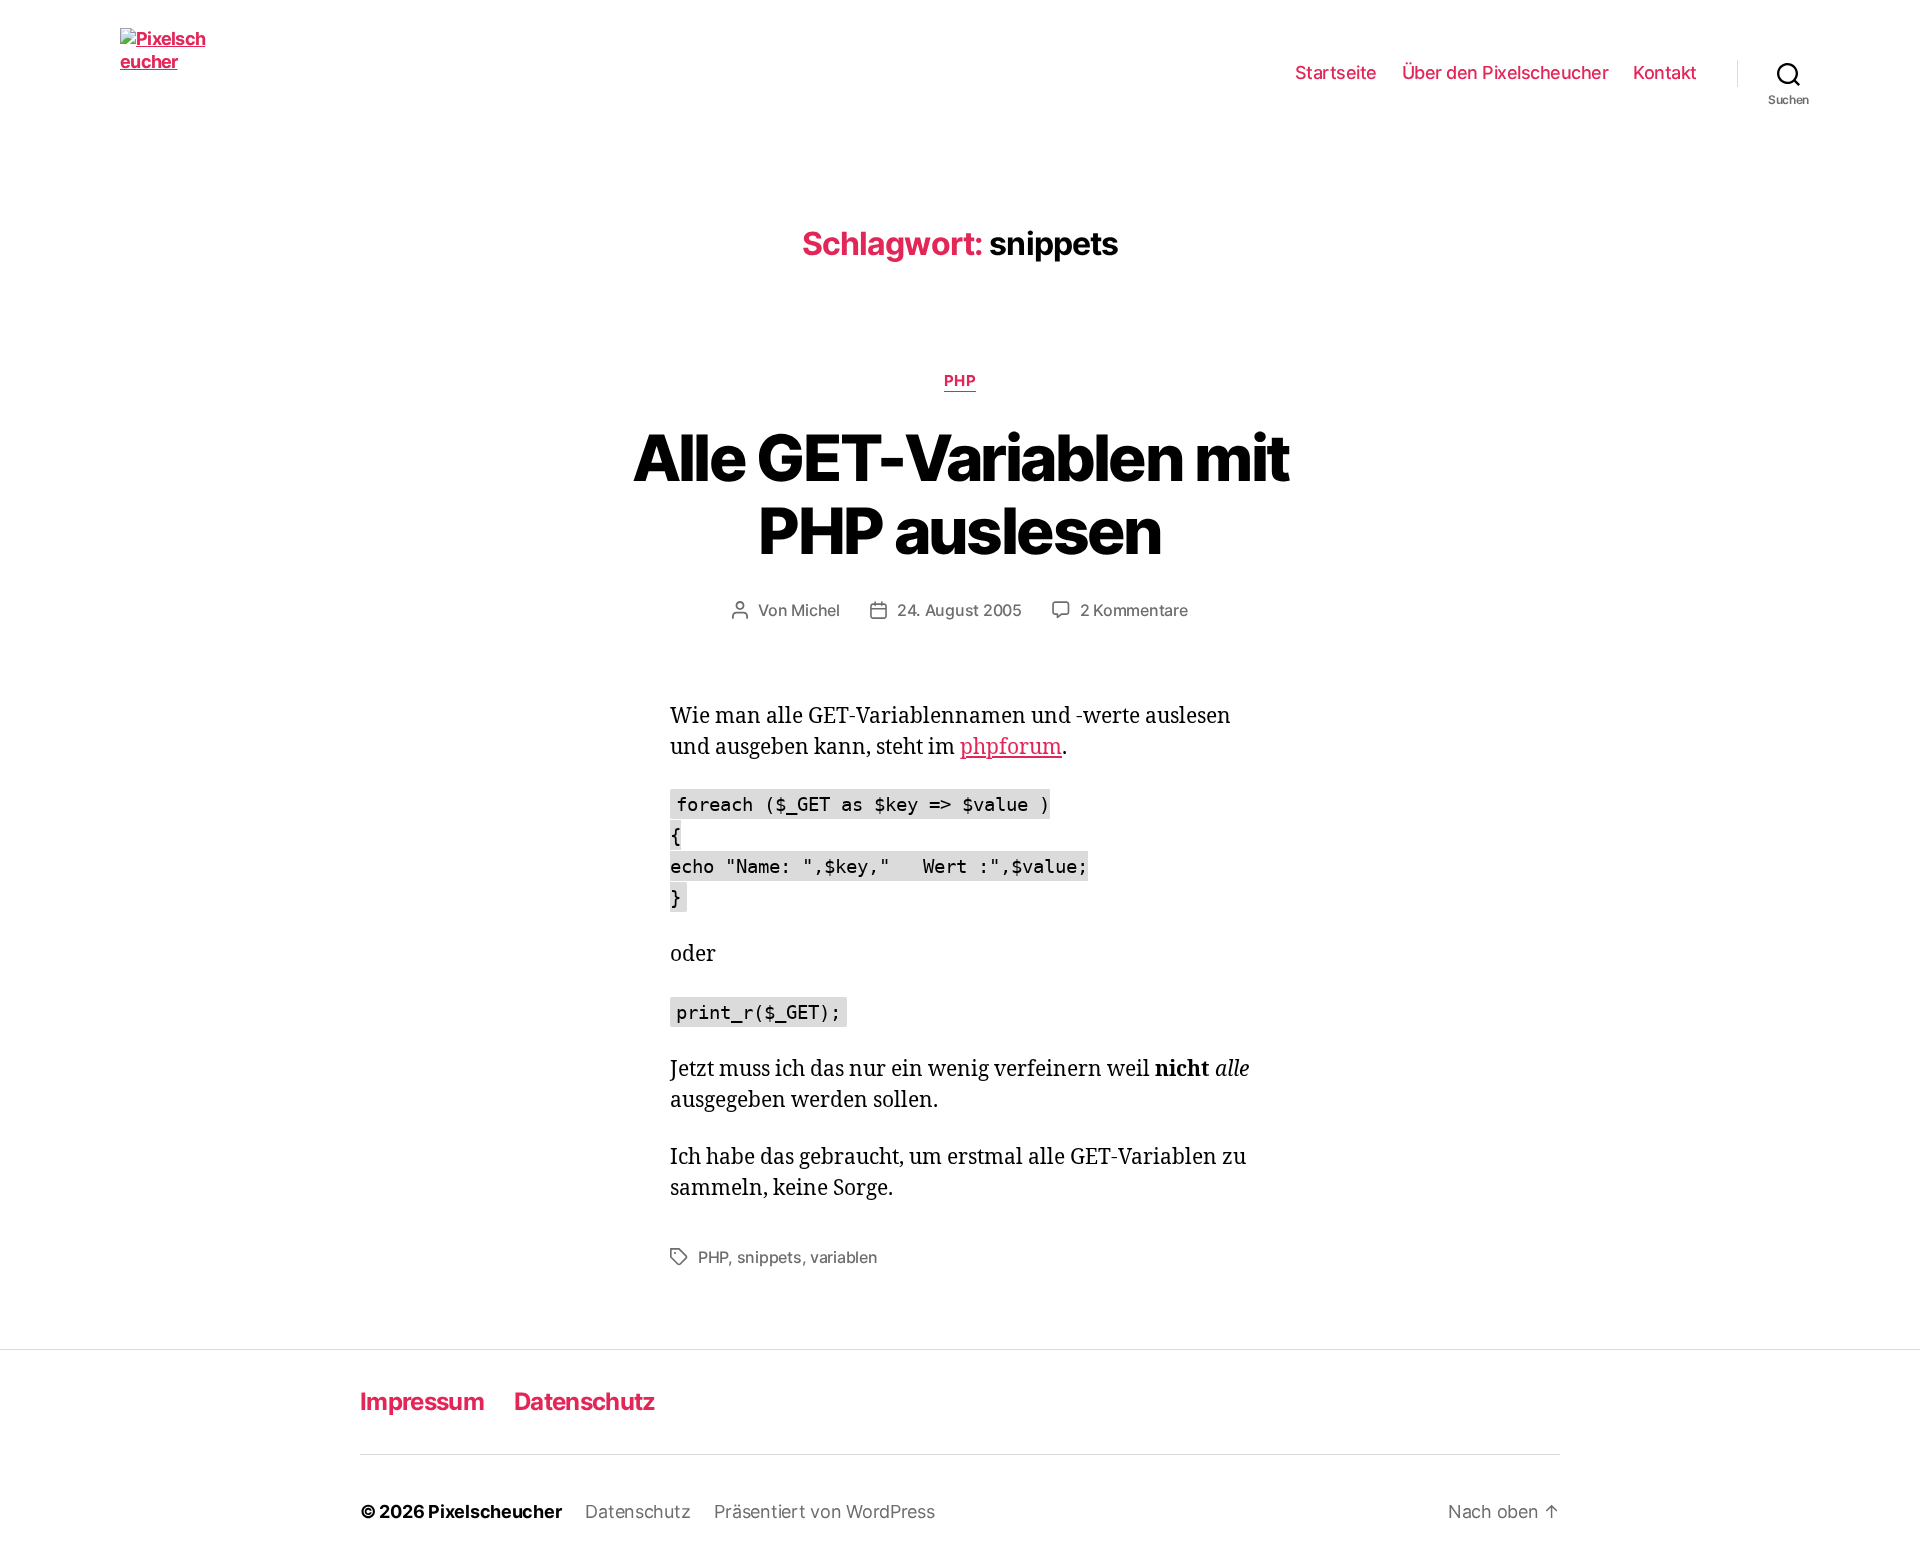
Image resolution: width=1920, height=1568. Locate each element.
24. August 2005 (959, 610)
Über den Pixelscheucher (1505, 72)
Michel (815, 610)
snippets (769, 1257)
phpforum (1011, 747)
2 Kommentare (1134, 610)
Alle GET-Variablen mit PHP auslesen (960, 494)
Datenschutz (585, 1401)
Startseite (1336, 72)
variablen (844, 1257)
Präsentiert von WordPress (824, 1511)
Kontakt (1665, 72)
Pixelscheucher (494, 1511)
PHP (960, 381)
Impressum (422, 1401)
